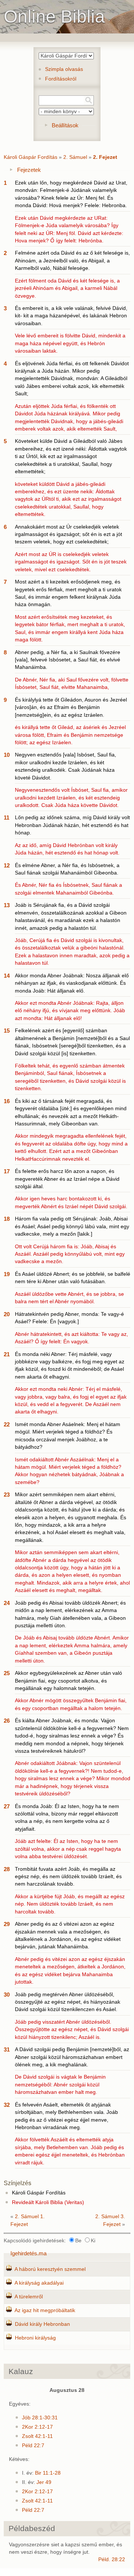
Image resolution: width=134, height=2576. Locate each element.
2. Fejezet (105, 157)
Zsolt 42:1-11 (37, 2436)
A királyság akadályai (39, 2283)
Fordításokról (61, 79)
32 (7, 2105)
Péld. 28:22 (112, 2559)
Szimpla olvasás (64, 69)
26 (7, 1721)
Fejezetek (29, 170)
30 (7, 1995)
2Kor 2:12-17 (37, 2427)
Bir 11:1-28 (48, 2473)
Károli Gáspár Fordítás (31, 157)
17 (7, 1171)
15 (7, 1031)
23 (7, 1495)
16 (7, 1101)
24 (7, 1603)
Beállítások (65, 125)
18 (7, 1219)
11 (7, 818)
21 (7, 1354)
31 (7, 2049)
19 (7, 1274)
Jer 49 (44, 2482)
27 (7, 1806)
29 (7, 1924)
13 (7, 905)
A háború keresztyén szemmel (50, 2269)
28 (7, 1869)
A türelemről (29, 2297)
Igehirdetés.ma (28, 2253)
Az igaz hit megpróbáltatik (45, 2310)
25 (7, 1673)
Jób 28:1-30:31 (40, 2418)
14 (7, 976)
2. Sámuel (75, 157)
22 (7, 1424)
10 (7, 755)
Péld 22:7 (33, 2446)
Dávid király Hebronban (42, 2324)
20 (7, 1314)
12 (7, 865)
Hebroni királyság (35, 2338)
